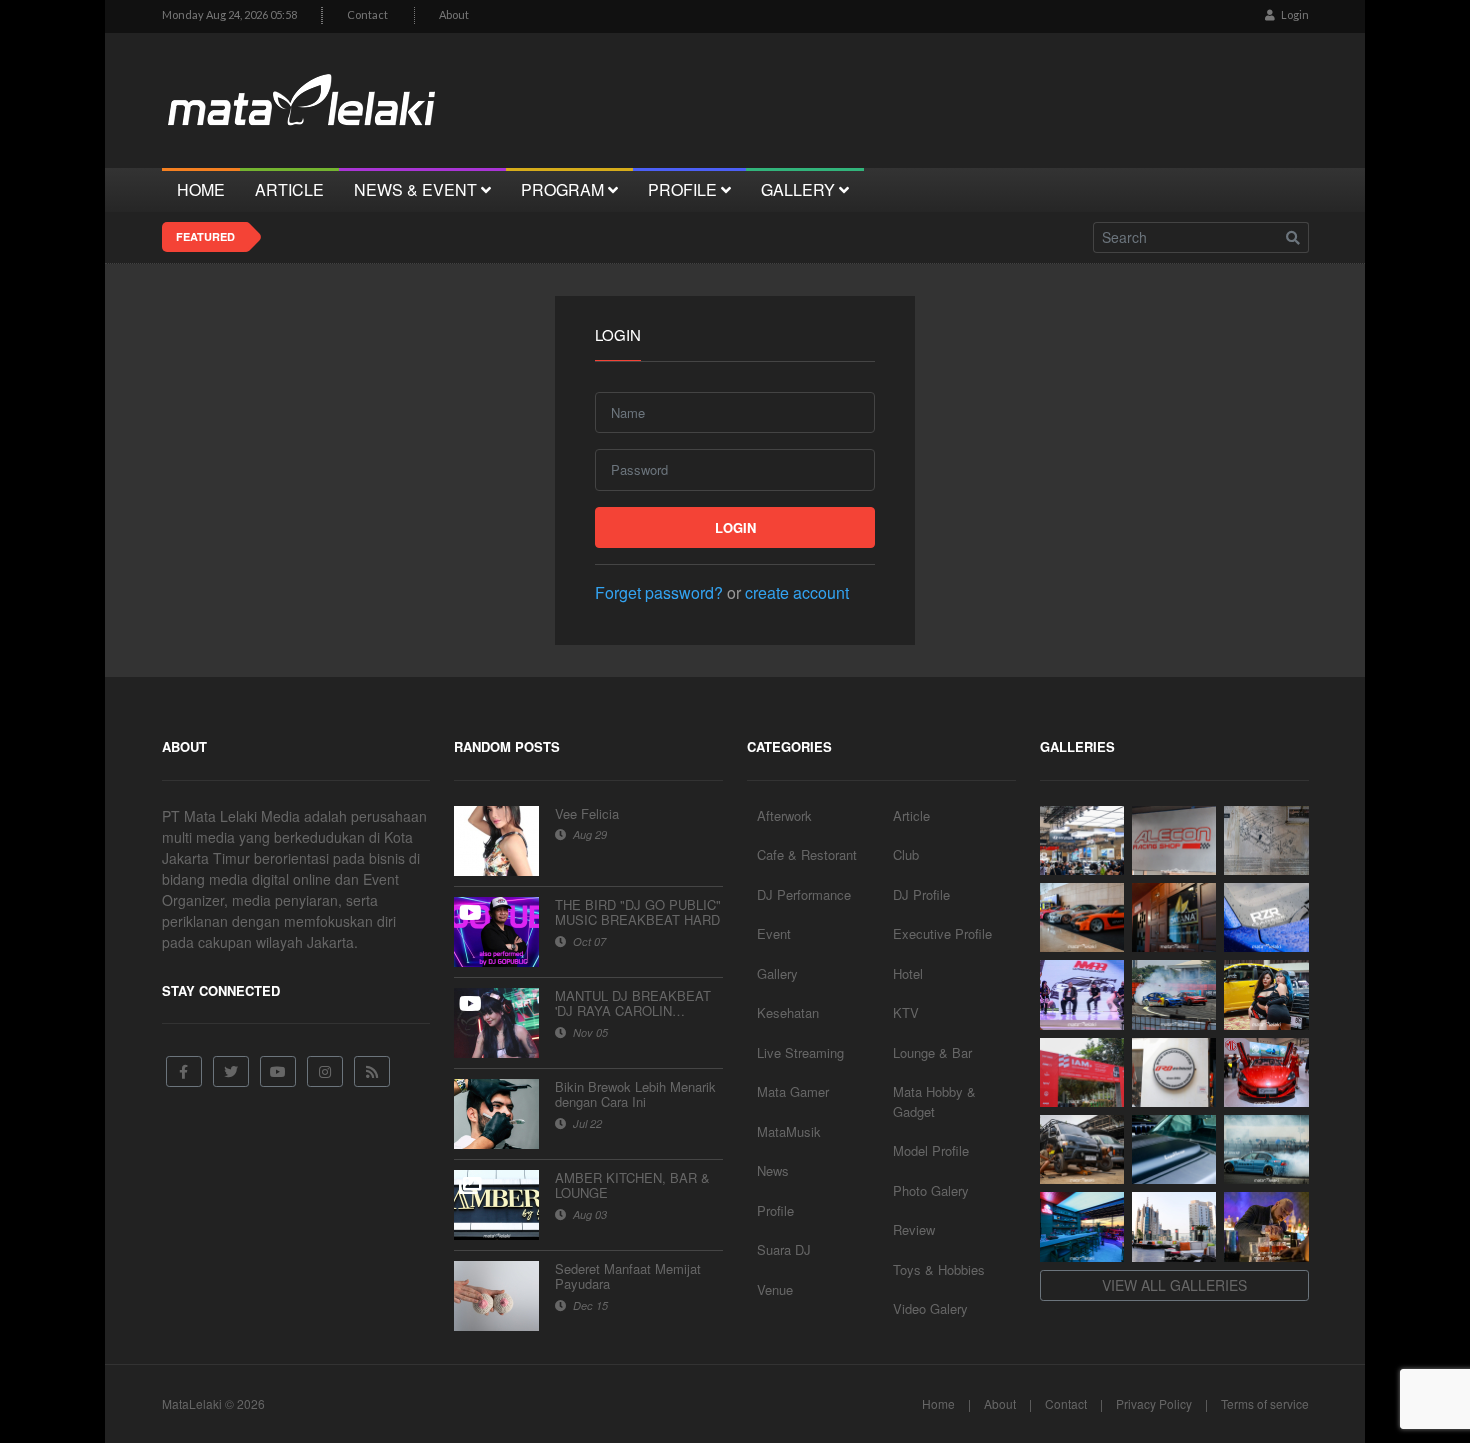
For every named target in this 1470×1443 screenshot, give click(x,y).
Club (906, 854)
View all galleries (1174, 1285)
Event (774, 933)
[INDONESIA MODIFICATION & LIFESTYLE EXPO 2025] (1082, 994)
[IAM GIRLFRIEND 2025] (1266, 994)
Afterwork (784, 815)
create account (797, 592)
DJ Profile (921, 894)
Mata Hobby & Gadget (934, 1101)
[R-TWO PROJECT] (1082, 1149)
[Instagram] (325, 1071)
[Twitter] (231, 1071)
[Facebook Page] (184, 1071)
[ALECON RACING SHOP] (1174, 840)
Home (938, 1403)
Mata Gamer (793, 1091)
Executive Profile (942, 933)
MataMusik (789, 1131)
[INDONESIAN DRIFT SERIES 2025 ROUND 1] (1266, 1149)
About (454, 14)
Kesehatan (788, 1012)
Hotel (908, 973)
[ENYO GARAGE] (1266, 840)
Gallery (777, 973)
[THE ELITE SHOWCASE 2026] (1082, 917)
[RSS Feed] (372, 1071)
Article (911, 815)
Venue (775, 1289)
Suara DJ (784, 1249)
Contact (367, 14)
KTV (906, 1012)
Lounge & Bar (932, 1052)
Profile (775, 1210)
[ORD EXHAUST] (1174, 1072)
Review (914, 1229)
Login (1294, 14)
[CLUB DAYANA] (1174, 917)
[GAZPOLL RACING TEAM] (1174, 1149)
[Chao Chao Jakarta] (1174, 1226)
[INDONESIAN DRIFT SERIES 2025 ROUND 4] (1174, 994)
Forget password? (659, 592)
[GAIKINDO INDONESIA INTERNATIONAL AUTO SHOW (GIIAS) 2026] (1082, 840)
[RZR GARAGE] (1266, 917)
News (773, 1170)
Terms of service (1265, 1403)
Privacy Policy (1154, 1403)
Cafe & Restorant (807, 854)
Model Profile (931, 1150)
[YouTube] (278, 1071)
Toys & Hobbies (939, 1269)
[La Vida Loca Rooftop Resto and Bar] (1082, 1226)
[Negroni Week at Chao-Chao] (1266, 1226)
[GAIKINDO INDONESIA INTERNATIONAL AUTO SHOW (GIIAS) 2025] (1266, 1072)
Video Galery (930, 1308)
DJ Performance (804, 894)
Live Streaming (800, 1052)
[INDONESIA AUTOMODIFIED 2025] (1082, 1072)
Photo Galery (931, 1190)
